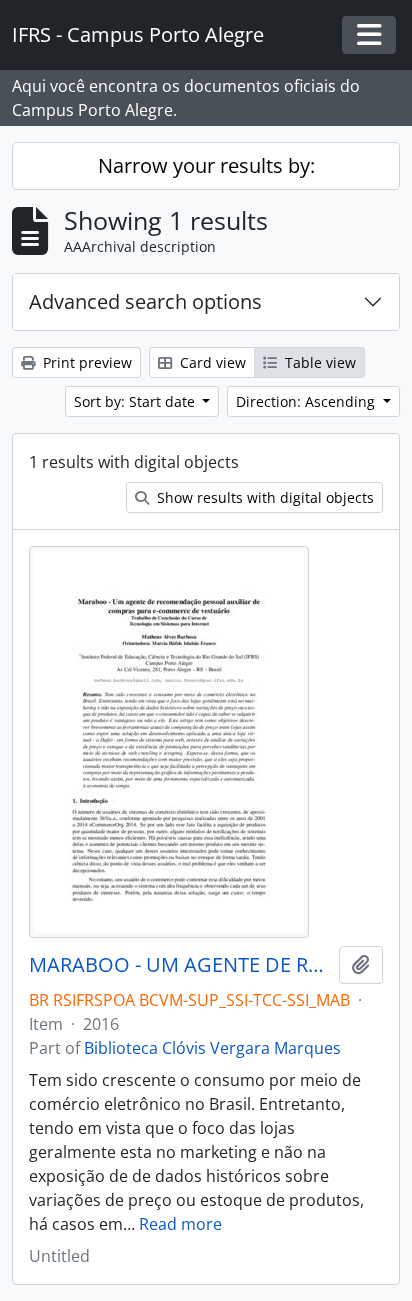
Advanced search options (145, 301)
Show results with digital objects (263, 497)
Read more (180, 1224)
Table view (318, 362)
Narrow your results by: (206, 165)
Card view (211, 362)
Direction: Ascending (307, 401)
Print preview (85, 362)
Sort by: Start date (136, 401)
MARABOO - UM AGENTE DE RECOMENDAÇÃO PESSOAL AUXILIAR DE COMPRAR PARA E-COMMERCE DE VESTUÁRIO (180, 965)
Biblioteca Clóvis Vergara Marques (212, 1048)
